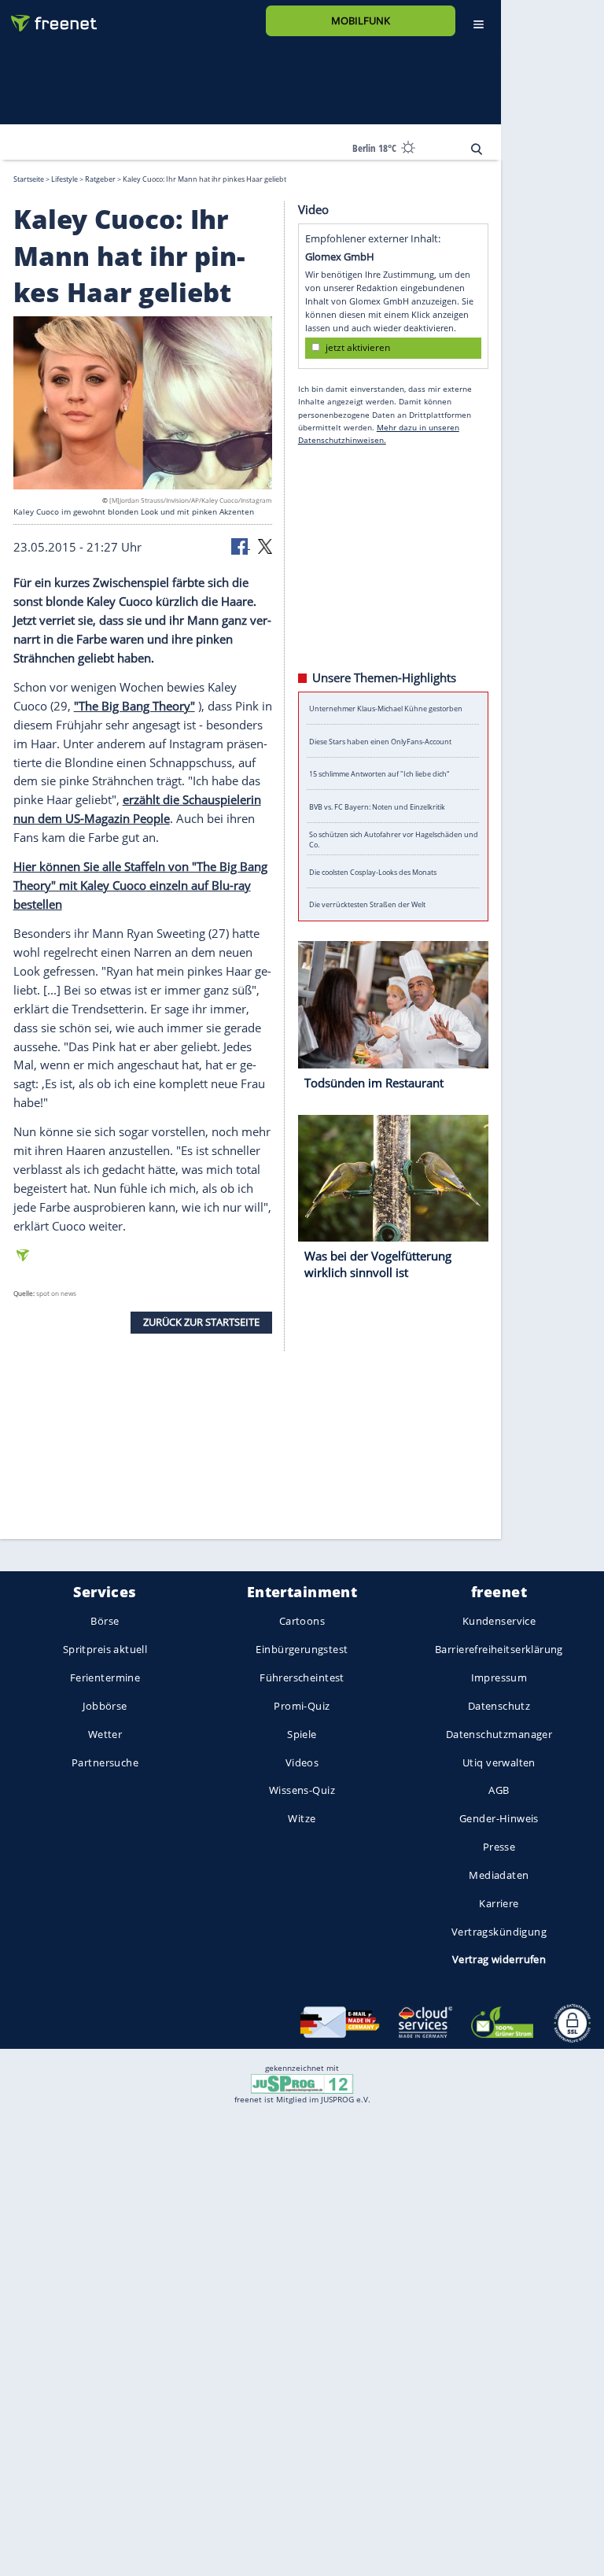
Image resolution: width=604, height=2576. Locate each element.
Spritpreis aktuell (105, 1650)
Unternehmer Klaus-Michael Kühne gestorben (386, 709)
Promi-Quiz (302, 1706)
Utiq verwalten (499, 1762)
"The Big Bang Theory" (134, 705)
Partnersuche (105, 1762)
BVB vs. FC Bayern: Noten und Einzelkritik (377, 806)
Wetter (105, 1734)
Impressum (499, 1677)
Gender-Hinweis (499, 1819)
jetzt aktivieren (358, 347)
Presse (499, 1847)
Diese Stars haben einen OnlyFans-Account (380, 741)
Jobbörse (105, 1706)
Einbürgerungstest (302, 1650)
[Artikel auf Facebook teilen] (241, 544)
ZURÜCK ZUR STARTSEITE (201, 1322)
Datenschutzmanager (499, 1734)
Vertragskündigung (499, 1932)
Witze (302, 1819)
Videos (302, 1762)
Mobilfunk (361, 20)
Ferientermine (105, 1677)
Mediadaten (499, 1875)
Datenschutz (499, 1706)
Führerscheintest (302, 1677)
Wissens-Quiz (302, 1791)
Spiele (302, 1734)
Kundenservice (499, 1622)
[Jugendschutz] (302, 2083)
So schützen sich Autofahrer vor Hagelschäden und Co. (394, 839)
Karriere (499, 1903)
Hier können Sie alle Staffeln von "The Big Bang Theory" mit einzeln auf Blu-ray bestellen (140, 885)
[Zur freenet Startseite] (48, 17)
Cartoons (302, 1622)
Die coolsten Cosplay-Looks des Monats (373, 871)
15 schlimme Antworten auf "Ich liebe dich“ (379, 774)
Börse (105, 1622)
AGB (499, 1791)
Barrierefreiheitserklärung (499, 1650)
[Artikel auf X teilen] (265, 544)
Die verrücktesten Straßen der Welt (367, 904)
